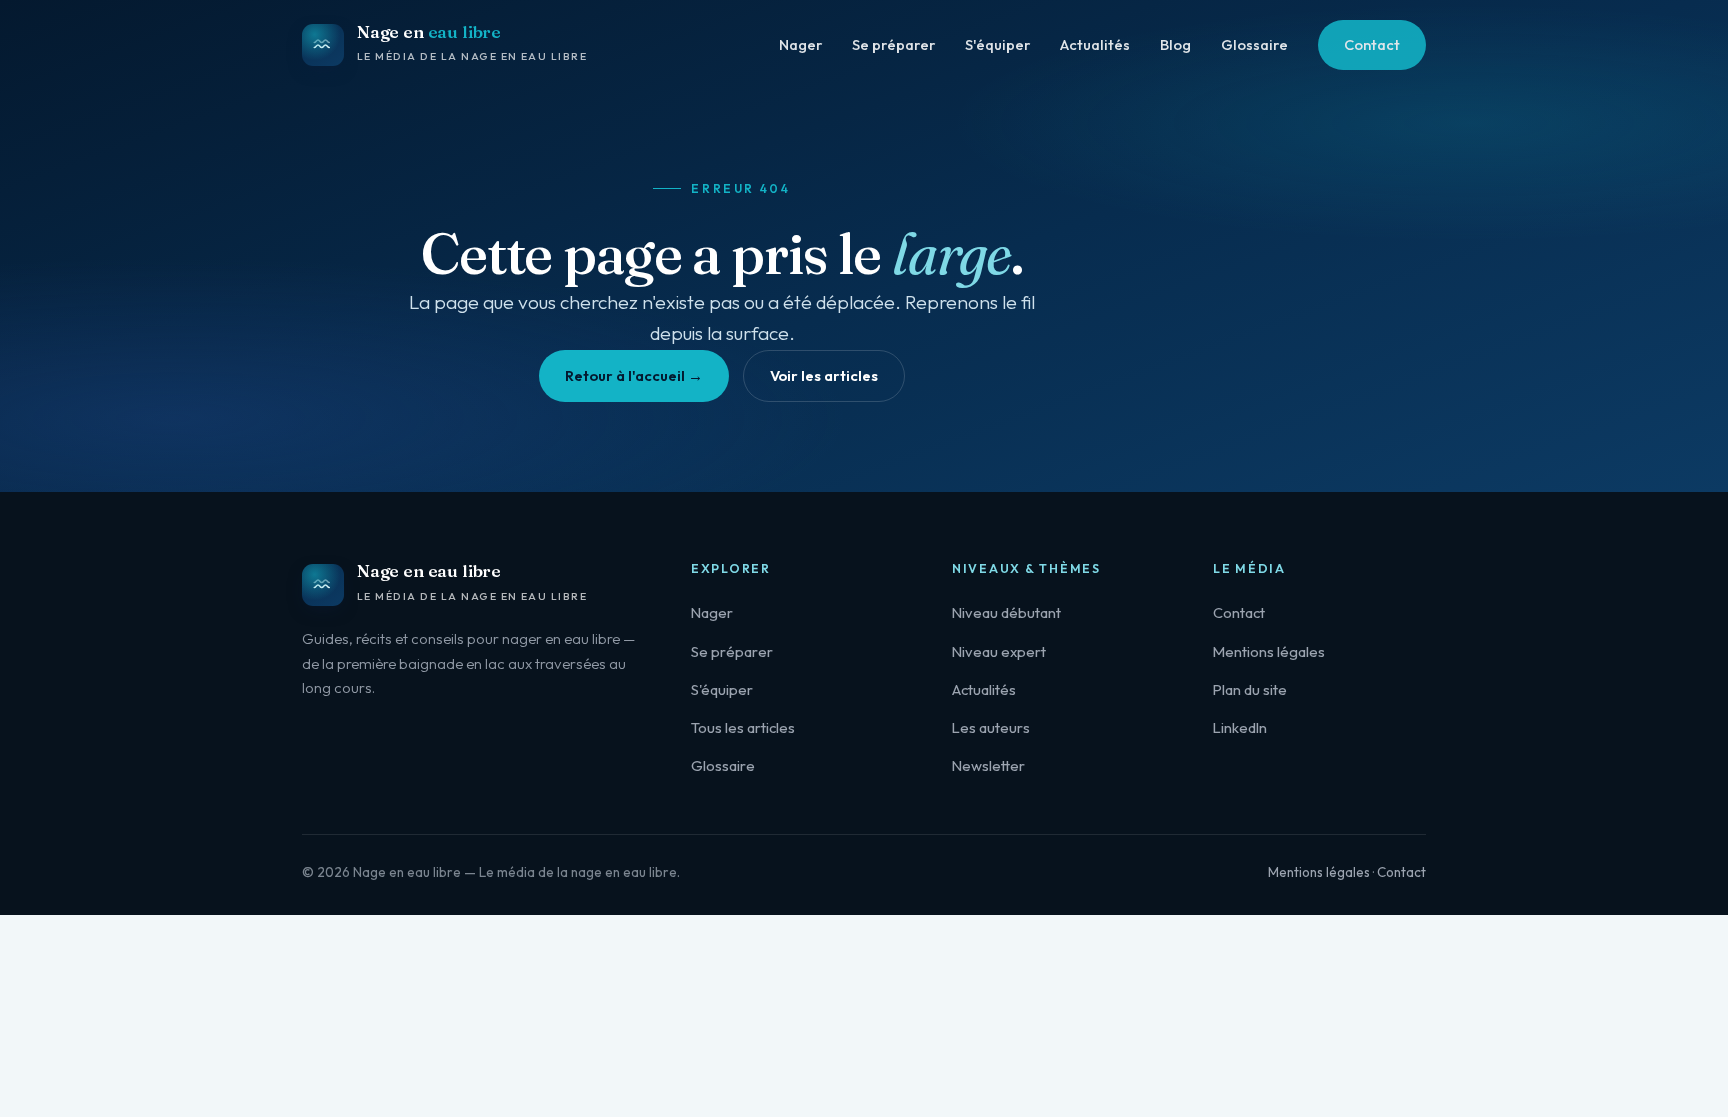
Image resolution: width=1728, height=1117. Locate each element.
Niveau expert (999, 651)
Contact (1372, 44)
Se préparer (893, 44)
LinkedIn (1240, 727)
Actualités (1095, 44)
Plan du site (1250, 689)
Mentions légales (1269, 651)
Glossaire (1254, 44)
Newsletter (988, 765)
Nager (800, 44)
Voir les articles (824, 375)
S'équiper (997, 44)
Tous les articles (743, 727)
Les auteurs (991, 727)
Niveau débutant (1006, 612)
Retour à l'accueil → (634, 375)
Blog (1175, 44)
